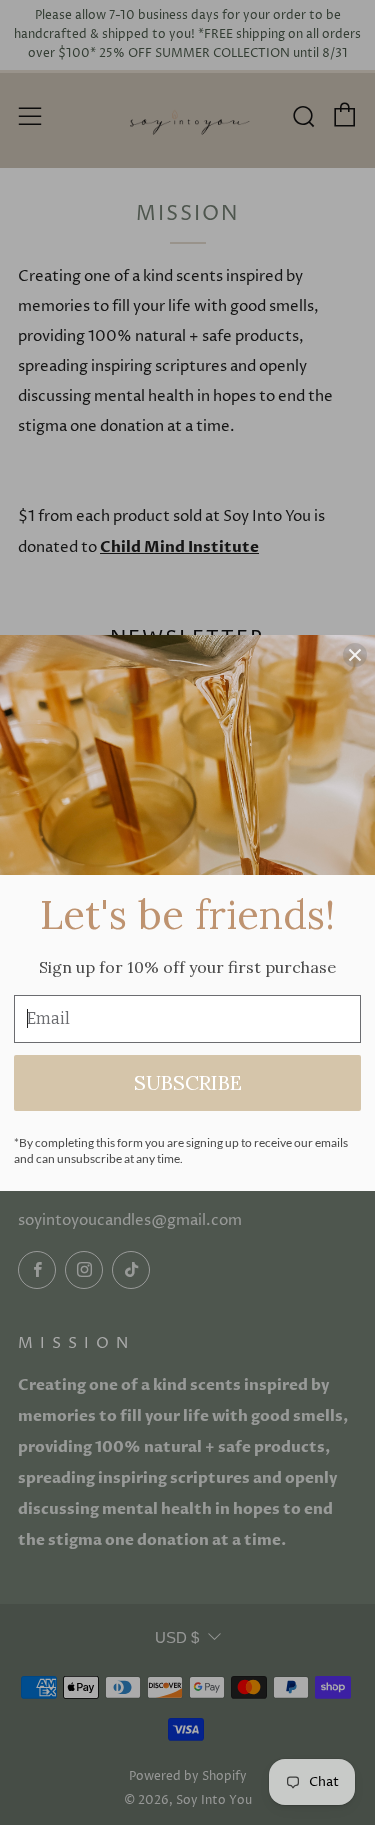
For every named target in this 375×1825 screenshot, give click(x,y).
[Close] (355, 655)
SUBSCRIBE (188, 1082)
